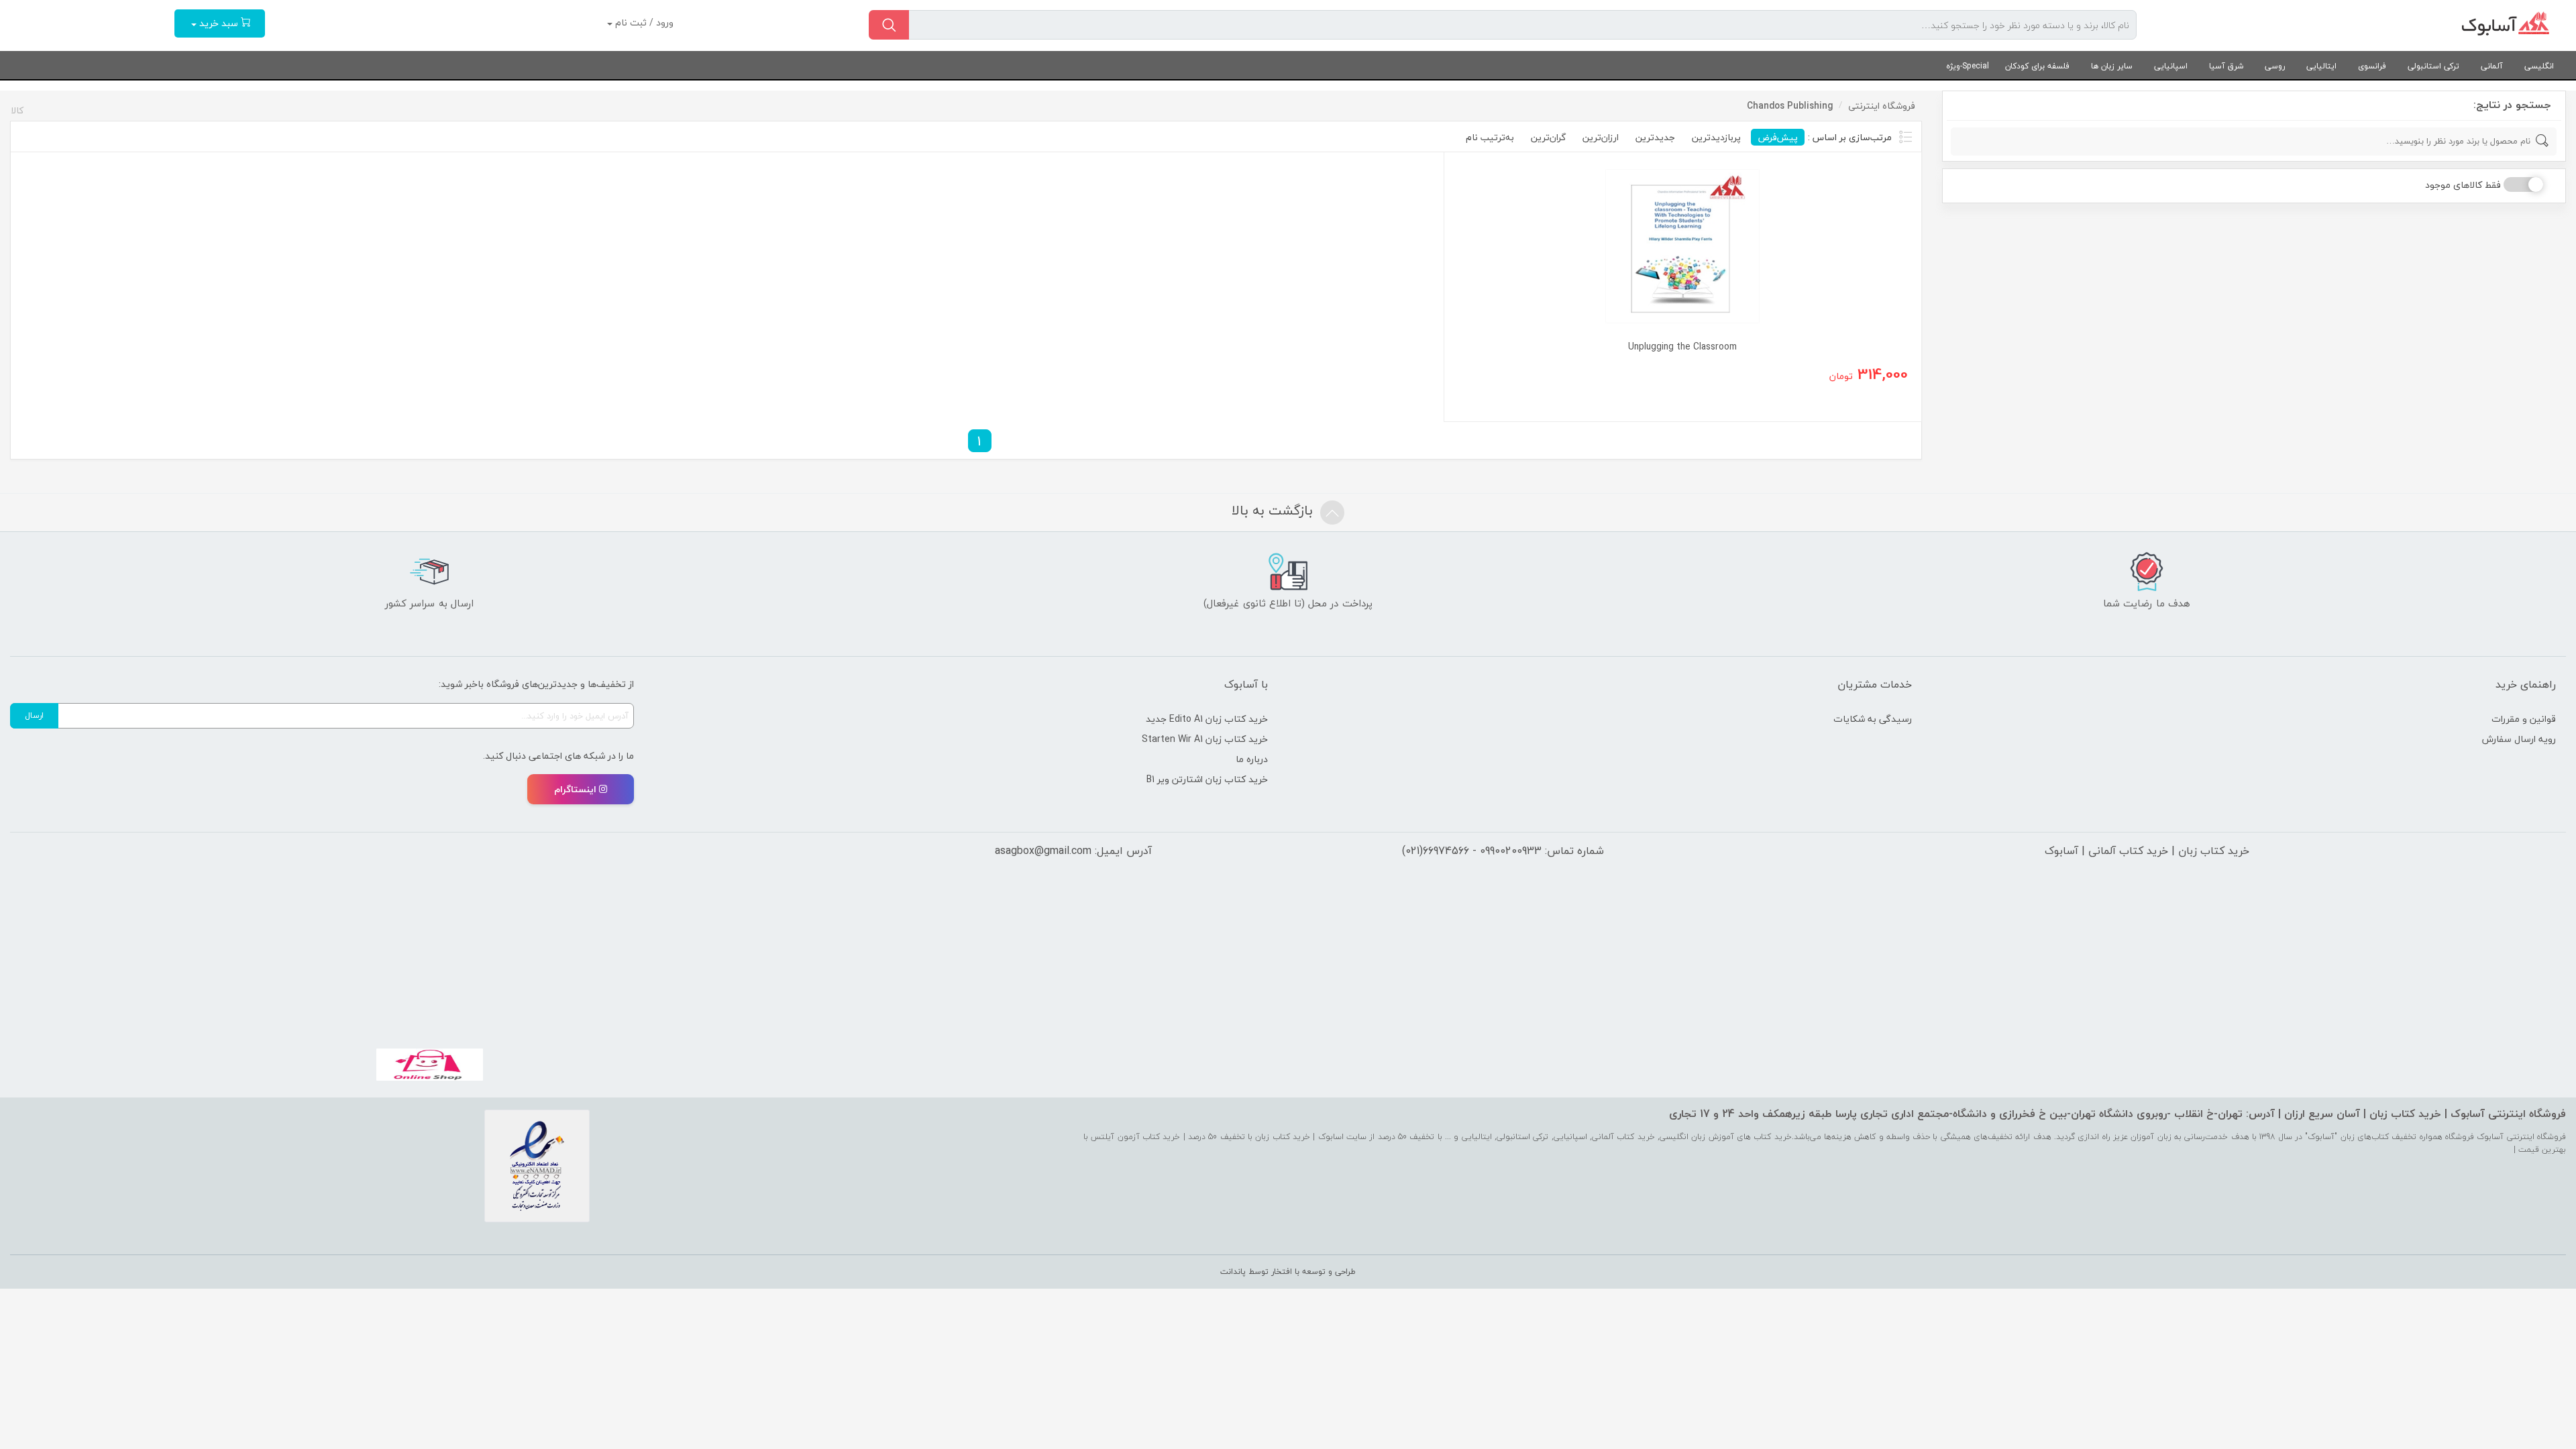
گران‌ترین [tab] (1548, 137)
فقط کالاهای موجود (2463, 185)
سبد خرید (219, 23)
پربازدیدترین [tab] (1716, 137)
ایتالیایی (2321, 66)
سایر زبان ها (2112, 66)
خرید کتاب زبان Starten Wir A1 (1205, 739)
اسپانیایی (2171, 66)
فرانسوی (2372, 66)
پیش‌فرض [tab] (1778, 137)
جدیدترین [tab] (1655, 137)
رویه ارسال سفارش (2519, 739)
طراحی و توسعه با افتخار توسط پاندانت (1288, 1272)
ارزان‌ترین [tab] (1601, 137)
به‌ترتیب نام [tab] (1490, 137)
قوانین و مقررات (2524, 719)
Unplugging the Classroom (1682, 346)
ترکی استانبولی (2433, 66)
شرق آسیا (2226, 66)
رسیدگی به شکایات (1873, 719)
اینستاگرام (575, 789)
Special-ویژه (1968, 66)
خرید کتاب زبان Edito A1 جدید (1207, 719)
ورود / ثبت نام (643, 22)
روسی (2275, 66)
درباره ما (1252, 759)
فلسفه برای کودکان (2037, 66)
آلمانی (2492, 66)
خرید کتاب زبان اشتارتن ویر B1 (1207, 779)
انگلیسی (2539, 66)
